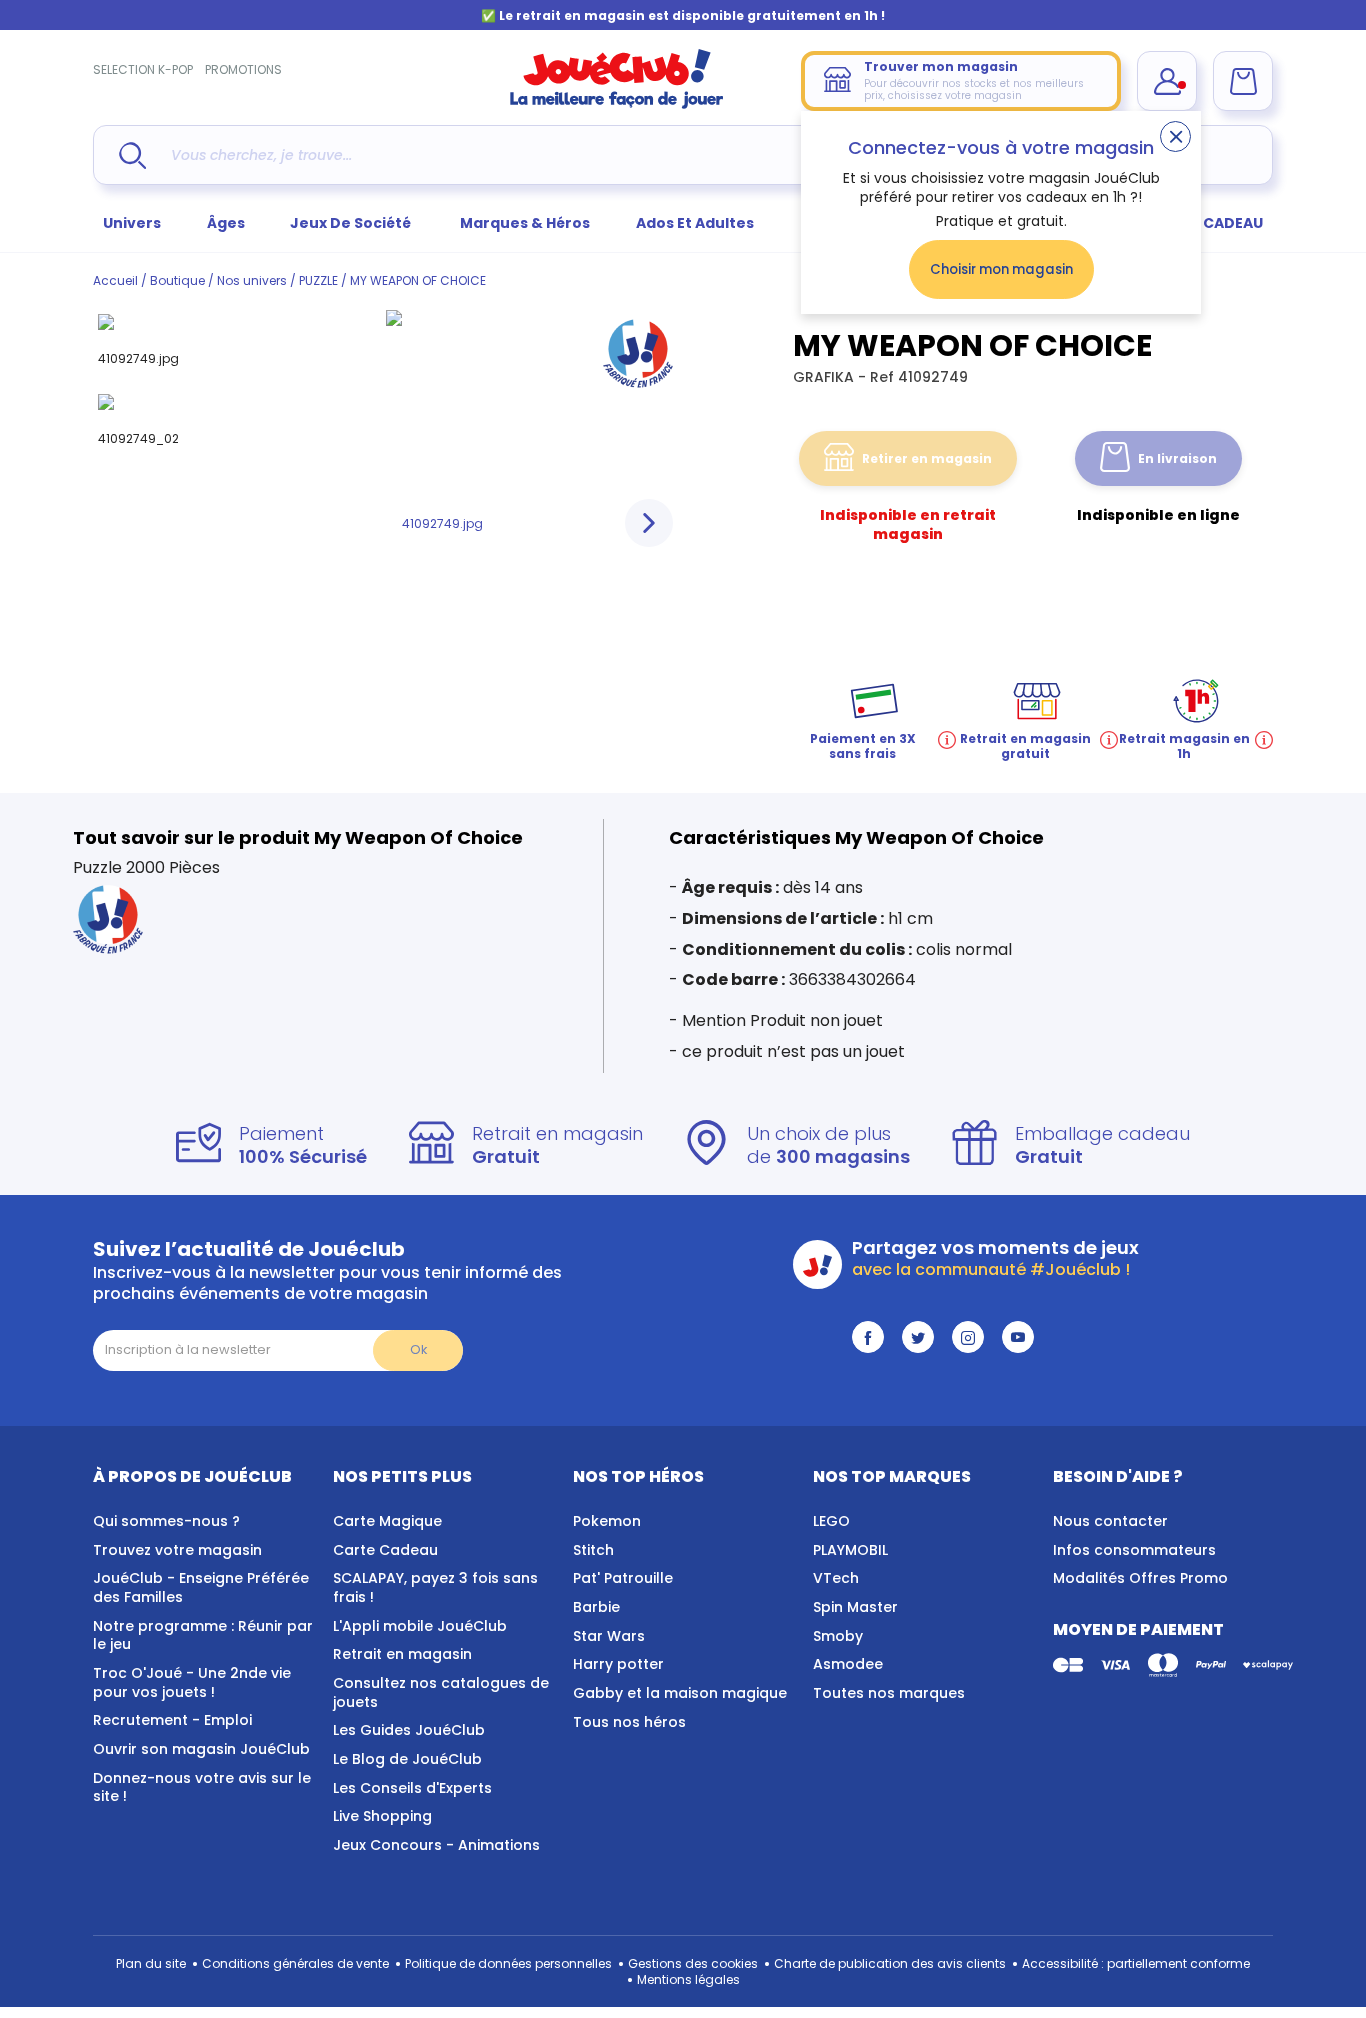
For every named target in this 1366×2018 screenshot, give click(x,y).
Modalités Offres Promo (1140, 1578)
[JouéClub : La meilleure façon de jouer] (617, 104)
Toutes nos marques (889, 1693)
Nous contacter (1110, 1521)
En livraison (1177, 458)
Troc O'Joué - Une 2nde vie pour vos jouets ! (192, 1682)
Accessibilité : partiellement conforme (1136, 1963)
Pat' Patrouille (623, 1578)
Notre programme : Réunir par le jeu (203, 1635)
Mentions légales (688, 1979)
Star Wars (609, 1636)
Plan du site (151, 1963)
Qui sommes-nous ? (166, 1521)
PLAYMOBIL (850, 1550)
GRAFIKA (825, 377)
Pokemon (607, 1521)
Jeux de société (352, 223)
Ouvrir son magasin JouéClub (201, 1749)
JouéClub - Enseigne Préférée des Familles (201, 1587)
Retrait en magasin (402, 1654)
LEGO (831, 1521)
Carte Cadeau (385, 1550)
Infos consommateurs (1134, 1550)
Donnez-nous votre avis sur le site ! (202, 1787)
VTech (836, 1578)
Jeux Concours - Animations (436, 1845)
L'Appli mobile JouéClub (420, 1626)
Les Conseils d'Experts (412, 1788)
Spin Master (855, 1607)
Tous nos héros (629, 1722)
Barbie (596, 1607)
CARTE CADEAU (1207, 223)
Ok (418, 1349)
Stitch (593, 1550)
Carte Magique (387, 1521)
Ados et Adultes (695, 223)
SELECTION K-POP (143, 69)
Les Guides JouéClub (409, 1730)
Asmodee (848, 1664)
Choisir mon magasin (1001, 269)
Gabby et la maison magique (680, 1693)
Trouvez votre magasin (177, 1550)
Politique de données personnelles (508, 1963)
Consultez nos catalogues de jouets (441, 1692)
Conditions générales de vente (295, 1963)
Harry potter (618, 1664)
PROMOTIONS (243, 69)
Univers (132, 223)
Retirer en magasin (927, 458)
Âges (226, 223)
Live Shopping (382, 1816)
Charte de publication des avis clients (890, 1963)
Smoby (838, 1636)
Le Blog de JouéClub (407, 1759)
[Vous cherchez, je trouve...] (132, 155)
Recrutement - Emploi (172, 1720)
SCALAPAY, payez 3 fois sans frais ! (435, 1587)
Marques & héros (525, 223)
